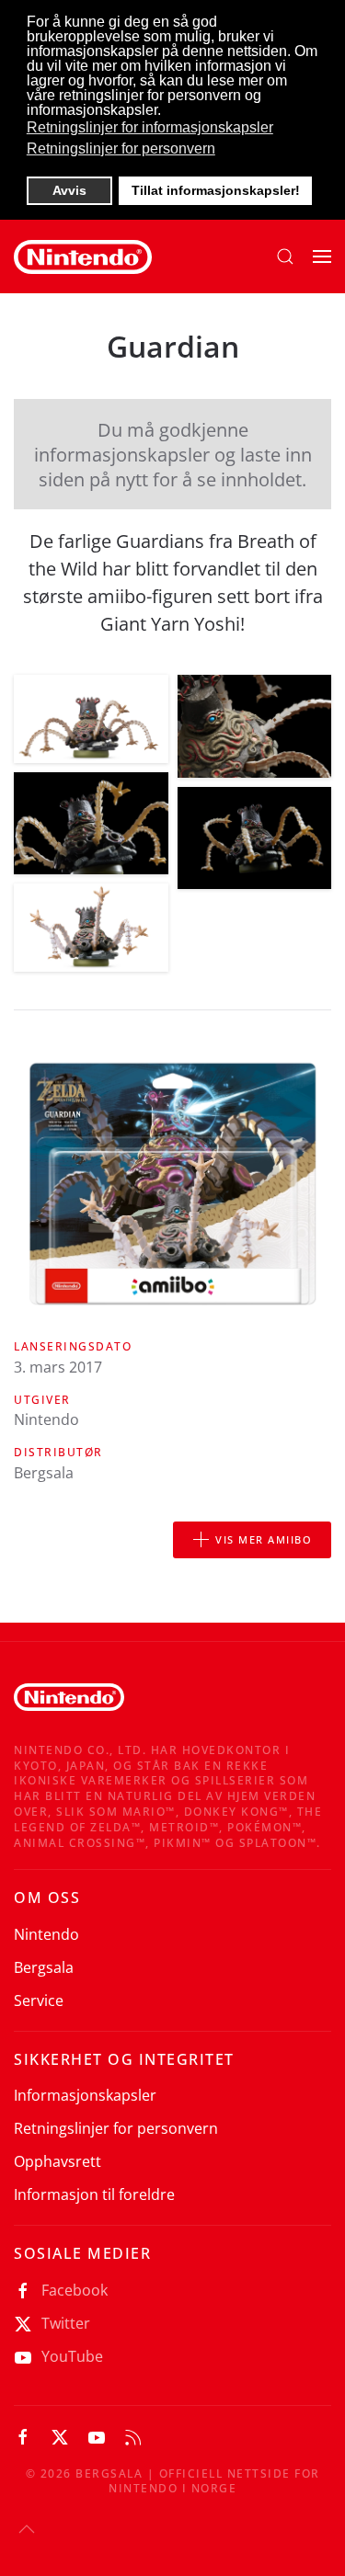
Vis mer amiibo (264, 1539)
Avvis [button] (69, 190)
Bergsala (44, 1967)
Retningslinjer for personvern (116, 2128)
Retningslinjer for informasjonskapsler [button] (150, 127)
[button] (285, 256)
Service (39, 2000)
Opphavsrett (57, 2161)
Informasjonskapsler (85, 2095)
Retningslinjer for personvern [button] (121, 148)
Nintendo (46, 1934)
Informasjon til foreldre (94, 2194)
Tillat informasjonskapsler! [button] (216, 190)
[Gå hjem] (83, 256)
